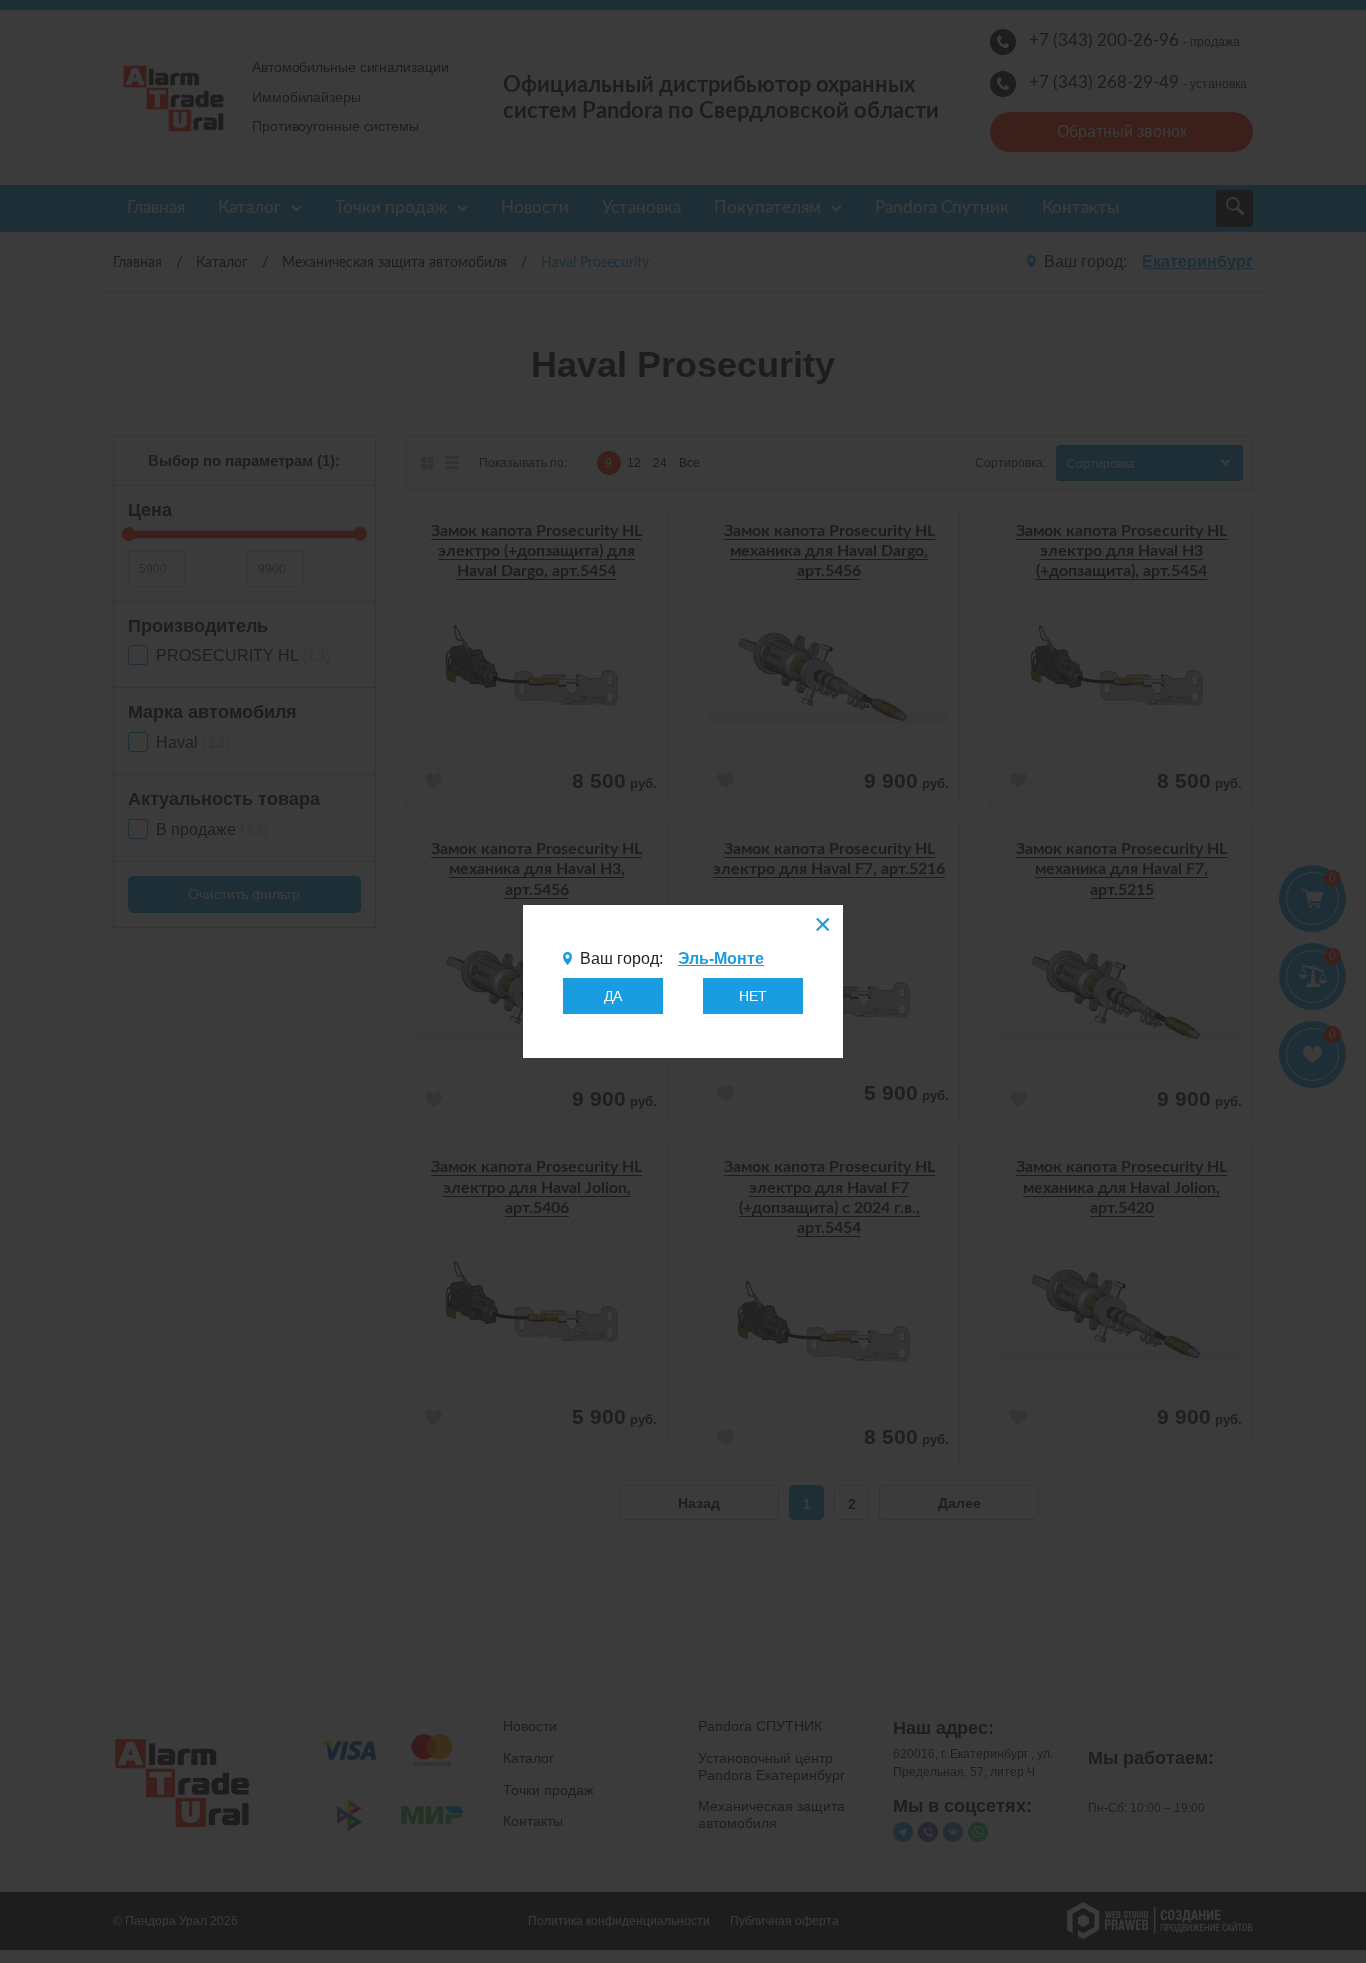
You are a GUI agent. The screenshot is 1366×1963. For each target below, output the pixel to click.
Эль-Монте (721, 958)
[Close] (821, 927)
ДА (613, 996)
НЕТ (753, 996)
